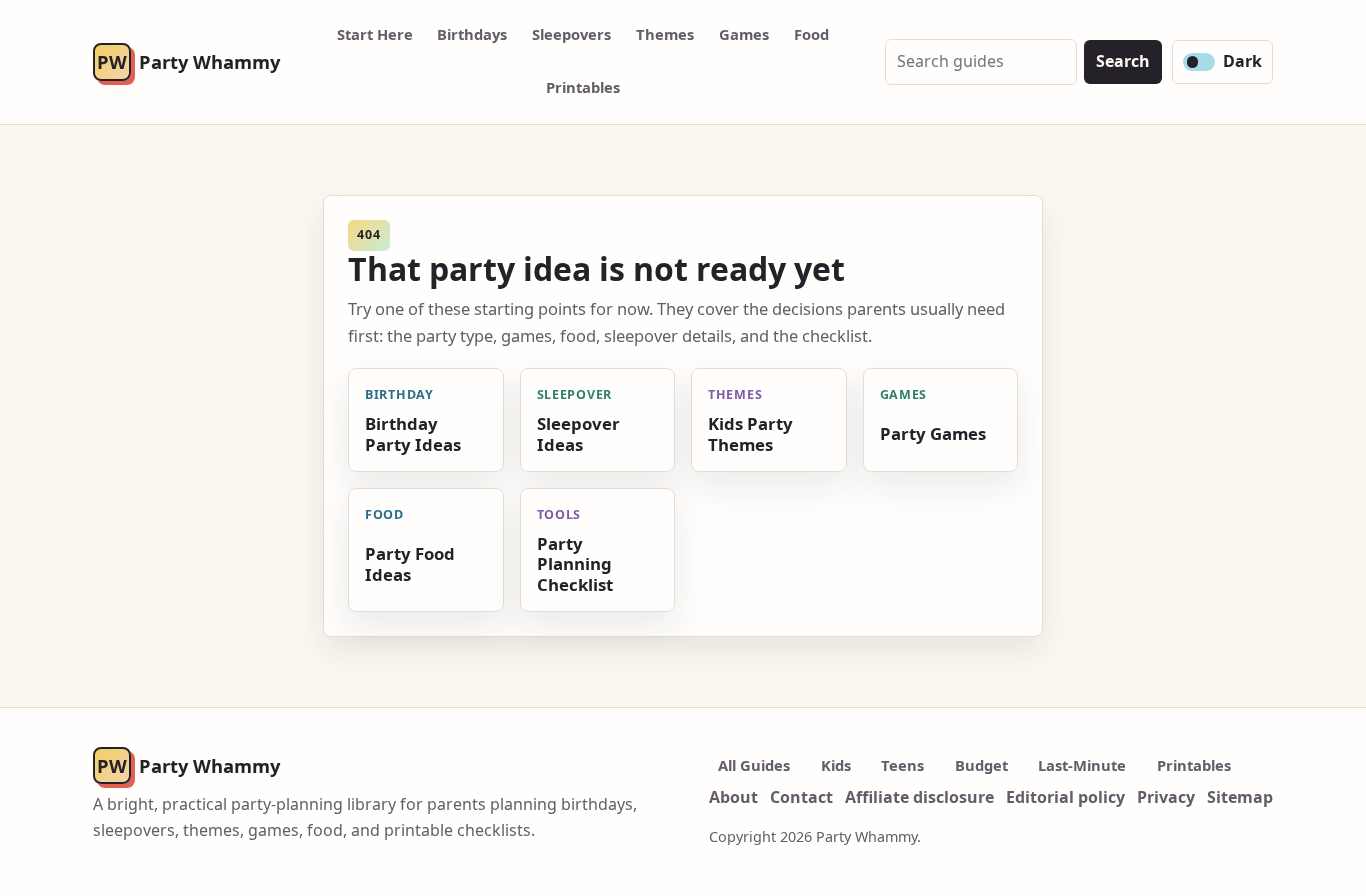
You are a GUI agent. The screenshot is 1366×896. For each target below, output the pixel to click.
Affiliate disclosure (919, 797)
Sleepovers (571, 34)
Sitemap (1240, 797)
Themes (665, 34)
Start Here (375, 34)
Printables (583, 87)
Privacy (1166, 797)
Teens (902, 765)
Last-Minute (1082, 765)
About (733, 797)
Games (744, 34)
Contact (801, 797)
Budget (981, 765)
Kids (836, 765)
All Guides (754, 765)
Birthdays (472, 34)
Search (1123, 61)
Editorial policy (1065, 797)
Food (811, 34)
